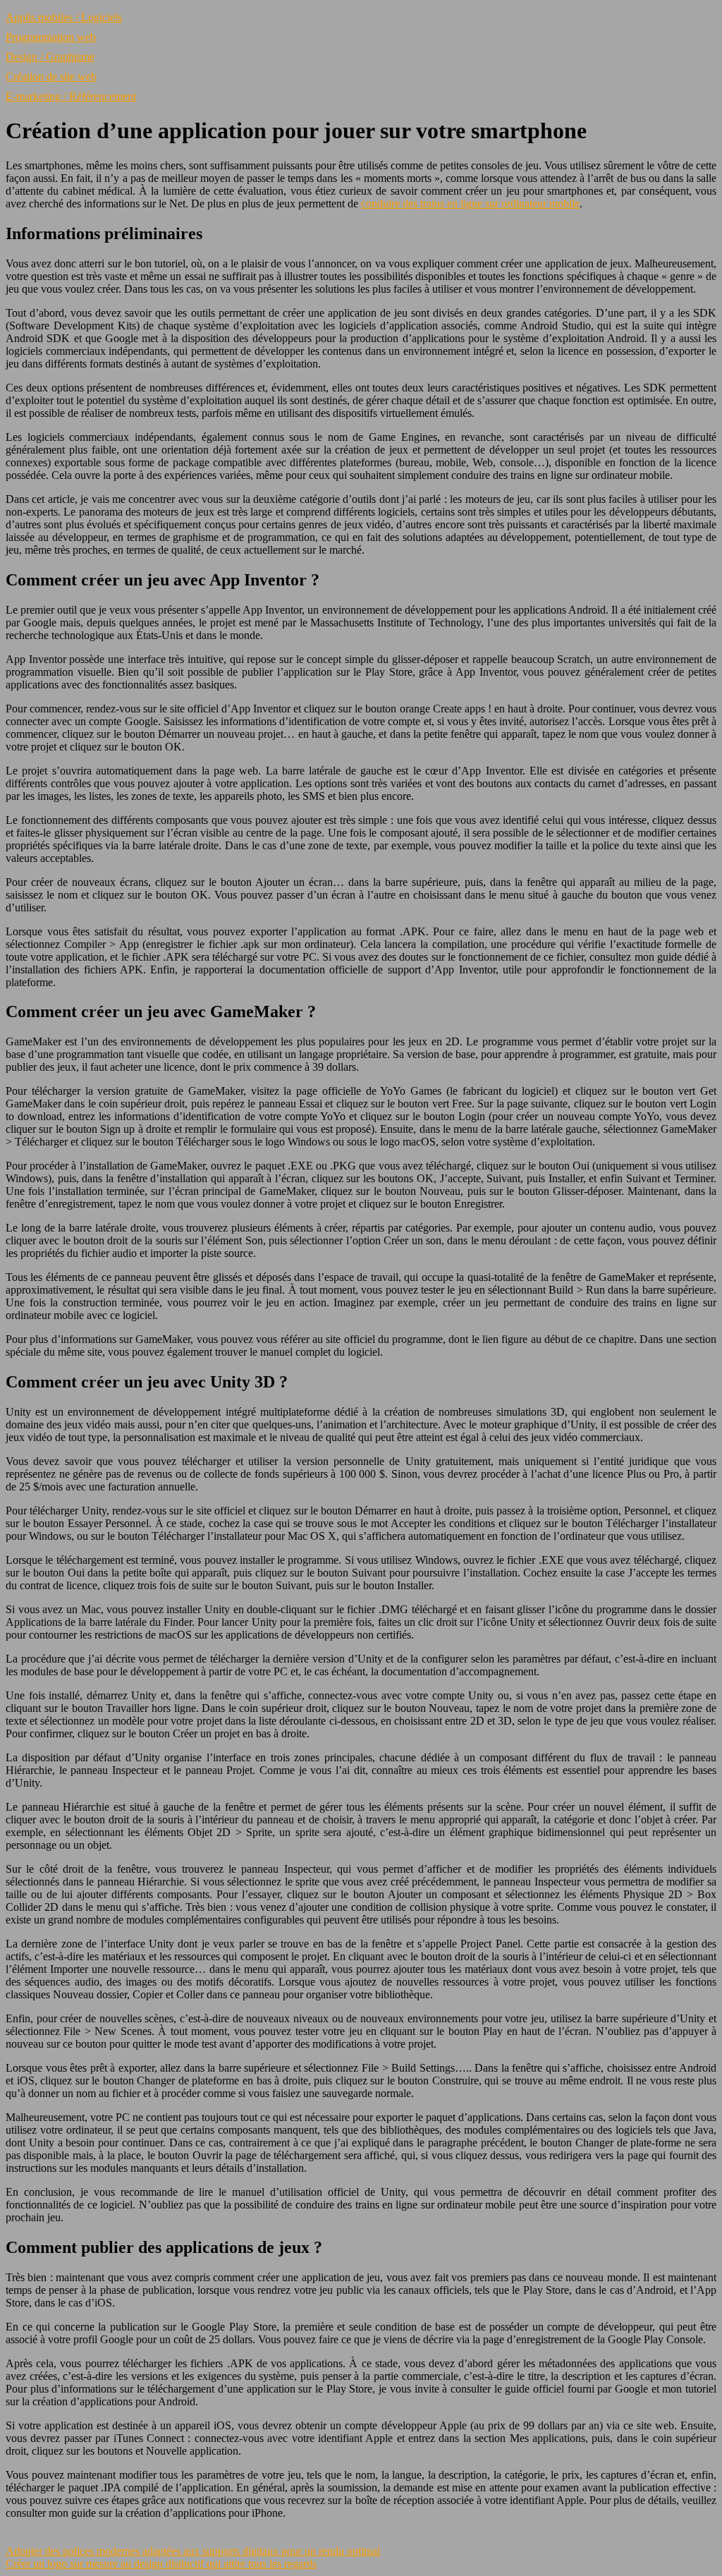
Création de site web (51, 77)
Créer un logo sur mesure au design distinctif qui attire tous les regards (161, 2564)
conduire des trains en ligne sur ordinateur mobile (470, 203)
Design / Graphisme (50, 57)
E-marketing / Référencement (71, 96)
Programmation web (51, 37)
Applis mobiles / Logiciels (64, 17)
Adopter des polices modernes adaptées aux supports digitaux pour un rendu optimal (193, 2551)
